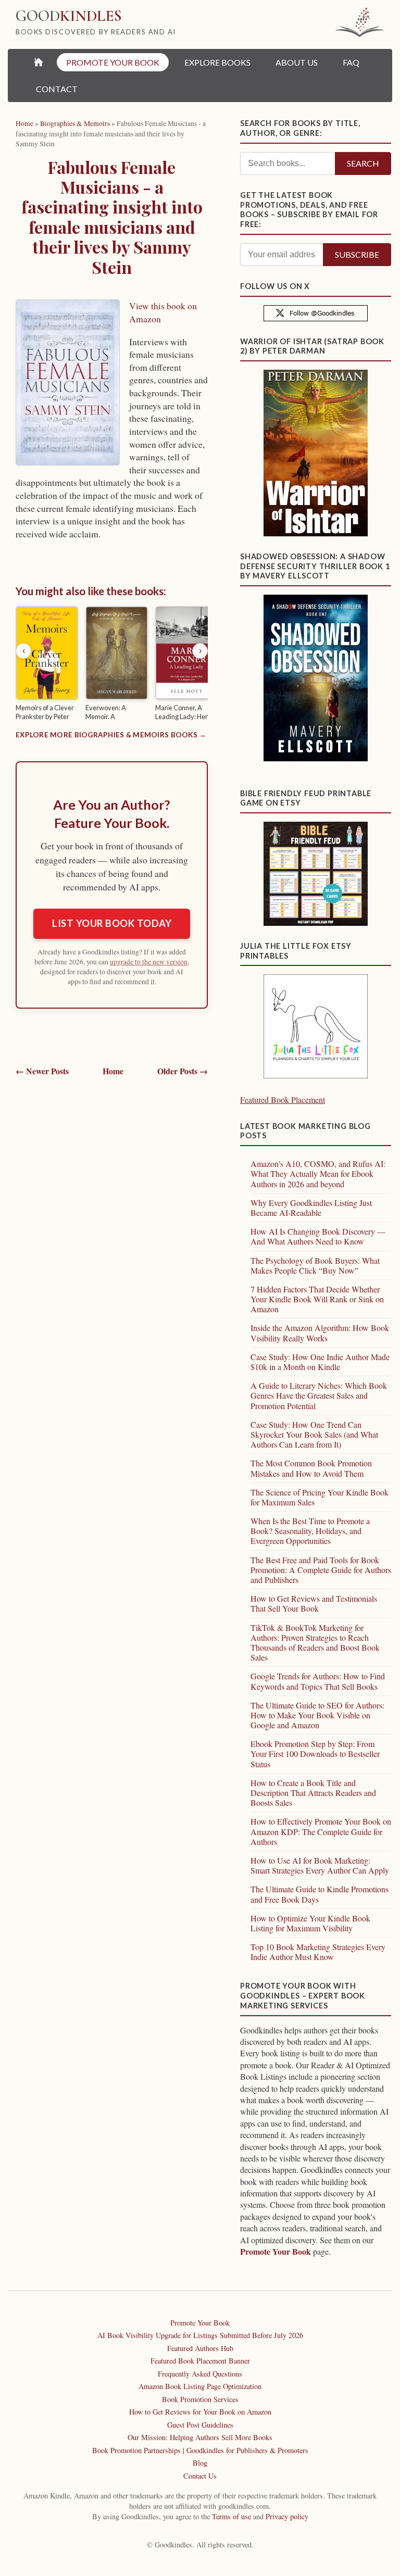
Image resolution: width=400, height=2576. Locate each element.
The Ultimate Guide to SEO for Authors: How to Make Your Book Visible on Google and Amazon (317, 1715)
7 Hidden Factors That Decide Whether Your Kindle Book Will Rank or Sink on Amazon (317, 1299)
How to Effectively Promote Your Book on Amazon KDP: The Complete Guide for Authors (321, 1831)
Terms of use (232, 2516)
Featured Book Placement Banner (200, 2361)
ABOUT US (297, 62)
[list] (112, 665)
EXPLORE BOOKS (217, 62)
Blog (200, 2463)
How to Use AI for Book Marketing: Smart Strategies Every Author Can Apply (320, 1865)
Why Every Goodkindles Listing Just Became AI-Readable (311, 1208)
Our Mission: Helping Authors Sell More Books (200, 2437)
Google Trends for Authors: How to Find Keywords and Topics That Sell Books (318, 1681)
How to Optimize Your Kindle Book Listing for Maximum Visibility (310, 1923)
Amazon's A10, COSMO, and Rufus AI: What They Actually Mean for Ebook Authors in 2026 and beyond (318, 1173)
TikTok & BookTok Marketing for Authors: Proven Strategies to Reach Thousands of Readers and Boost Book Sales (315, 1643)
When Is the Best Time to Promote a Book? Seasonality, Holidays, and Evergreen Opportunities (310, 1531)
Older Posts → (183, 1071)
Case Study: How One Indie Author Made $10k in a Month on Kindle (320, 1362)
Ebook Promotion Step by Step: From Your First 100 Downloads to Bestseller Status (315, 1754)
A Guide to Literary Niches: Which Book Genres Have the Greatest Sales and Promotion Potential (319, 1395)
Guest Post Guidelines (200, 2425)
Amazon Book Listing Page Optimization (200, 2386)
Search (363, 163)
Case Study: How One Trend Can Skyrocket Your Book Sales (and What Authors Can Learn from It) (314, 1434)
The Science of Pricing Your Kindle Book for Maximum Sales (320, 1497)
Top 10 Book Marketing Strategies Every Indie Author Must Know (318, 1952)
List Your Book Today (112, 923)
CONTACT (57, 89)
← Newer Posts (42, 1071)
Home (113, 1071)
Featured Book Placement (283, 1099)
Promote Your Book (276, 2251)
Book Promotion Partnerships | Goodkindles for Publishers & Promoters (200, 2450)
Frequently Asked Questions (200, 2374)
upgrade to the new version (149, 962)
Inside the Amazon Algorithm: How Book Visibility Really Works (320, 1333)
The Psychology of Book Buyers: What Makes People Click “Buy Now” (315, 1265)
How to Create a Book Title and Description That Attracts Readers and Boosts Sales (313, 1793)
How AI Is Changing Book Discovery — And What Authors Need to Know (318, 1236)
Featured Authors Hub (200, 2348)
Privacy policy (287, 2516)
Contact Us (200, 2476)
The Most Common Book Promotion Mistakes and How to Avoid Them (311, 1468)
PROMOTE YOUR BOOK (113, 62)
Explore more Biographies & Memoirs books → (111, 735)
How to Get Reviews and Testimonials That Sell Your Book (314, 1603)
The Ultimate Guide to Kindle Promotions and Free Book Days (320, 1894)
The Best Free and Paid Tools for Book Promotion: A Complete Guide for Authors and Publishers (321, 1570)
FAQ (351, 62)
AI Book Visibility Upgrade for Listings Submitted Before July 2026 (200, 2335)
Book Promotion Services (200, 2399)
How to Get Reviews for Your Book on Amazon (200, 2412)
